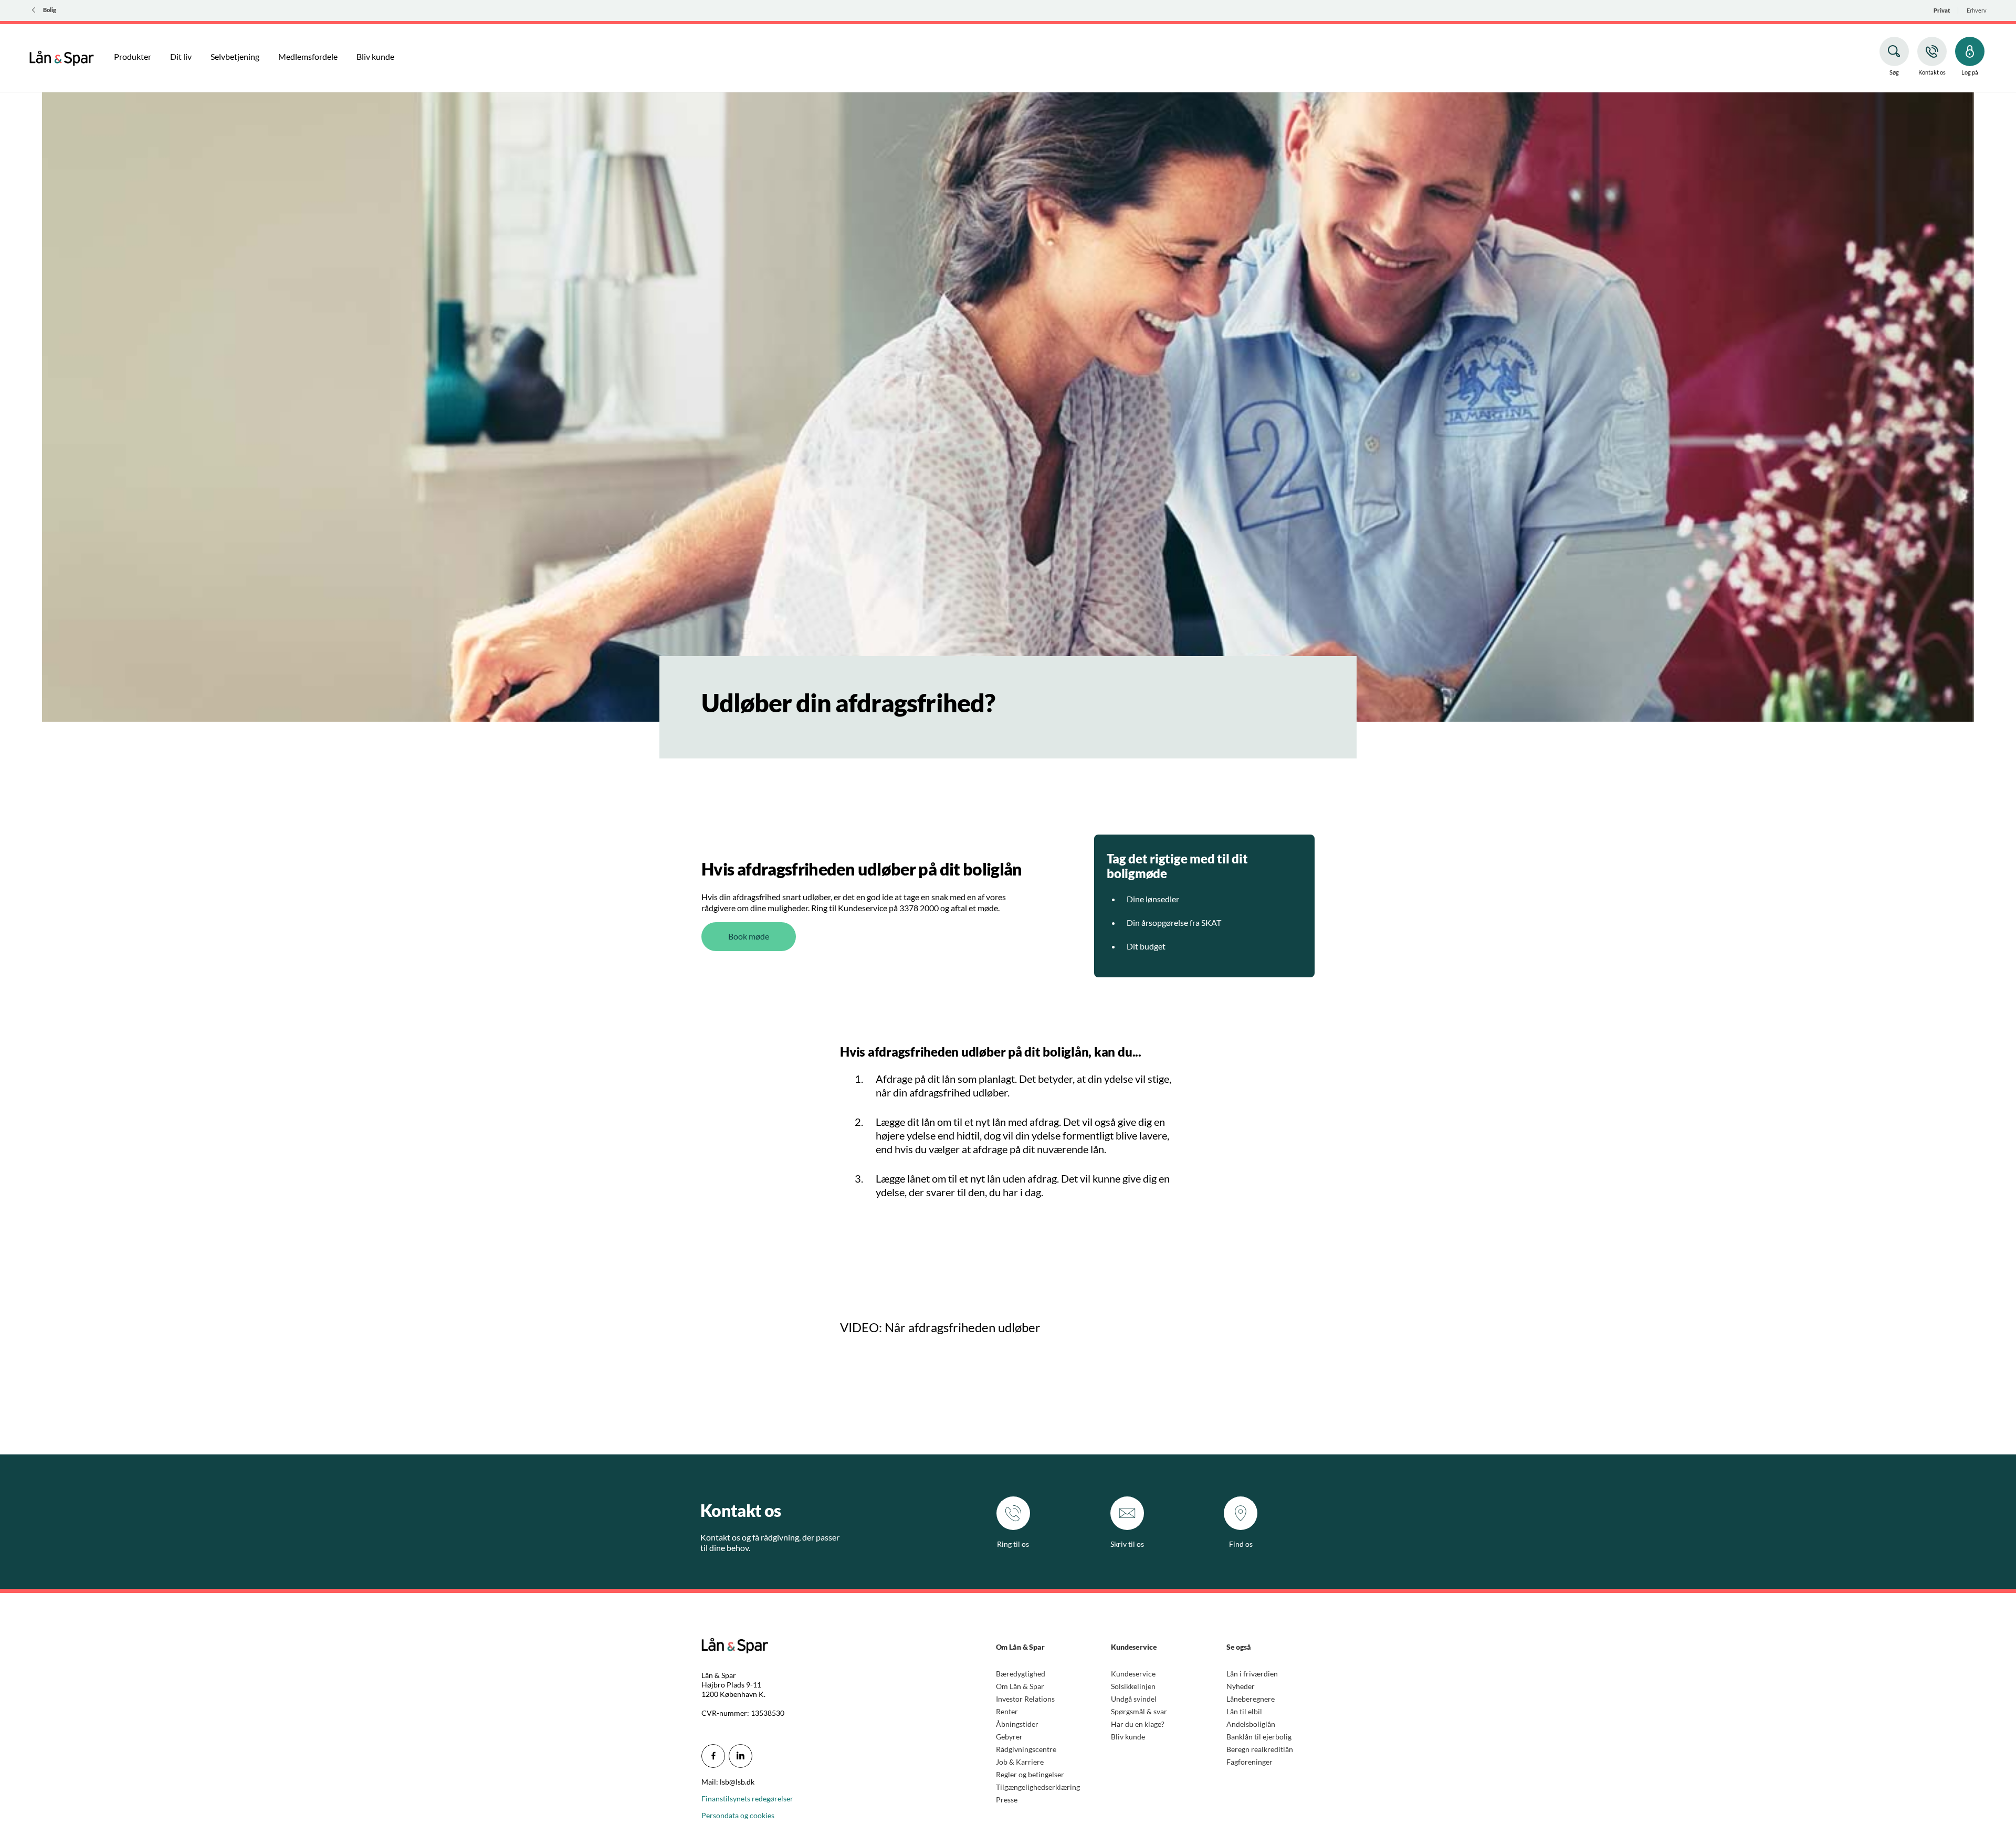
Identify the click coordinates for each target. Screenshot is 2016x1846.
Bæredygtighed (1021, 1674)
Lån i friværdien (1252, 1674)
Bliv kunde (1128, 1737)
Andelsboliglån (1251, 1724)
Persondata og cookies (738, 1815)
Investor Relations (1025, 1699)
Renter (1007, 1711)
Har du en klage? (1138, 1724)
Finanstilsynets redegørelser (747, 1798)
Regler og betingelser (1030, 1774)
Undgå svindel (1134, 1699)
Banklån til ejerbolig (1259, 1737)
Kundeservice (1133, 1674)
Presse (1007, 1800)
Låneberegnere (1251, 1699)
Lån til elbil (1244, 1711)
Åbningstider (1017, 1724)
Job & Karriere (1020, 1762)
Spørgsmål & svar (1139, 1711)
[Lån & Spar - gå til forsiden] (62, 57)
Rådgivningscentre (1026, 1749)
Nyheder (1241, 1686)
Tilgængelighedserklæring (1038, 1787)
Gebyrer (1009, 1737)
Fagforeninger (1249, 1762)
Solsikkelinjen (1133, 1686)
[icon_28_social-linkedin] (741, 1756)
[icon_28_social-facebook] (713, 1756)
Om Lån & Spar (1020, 1686)
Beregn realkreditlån (1260, 1749)
